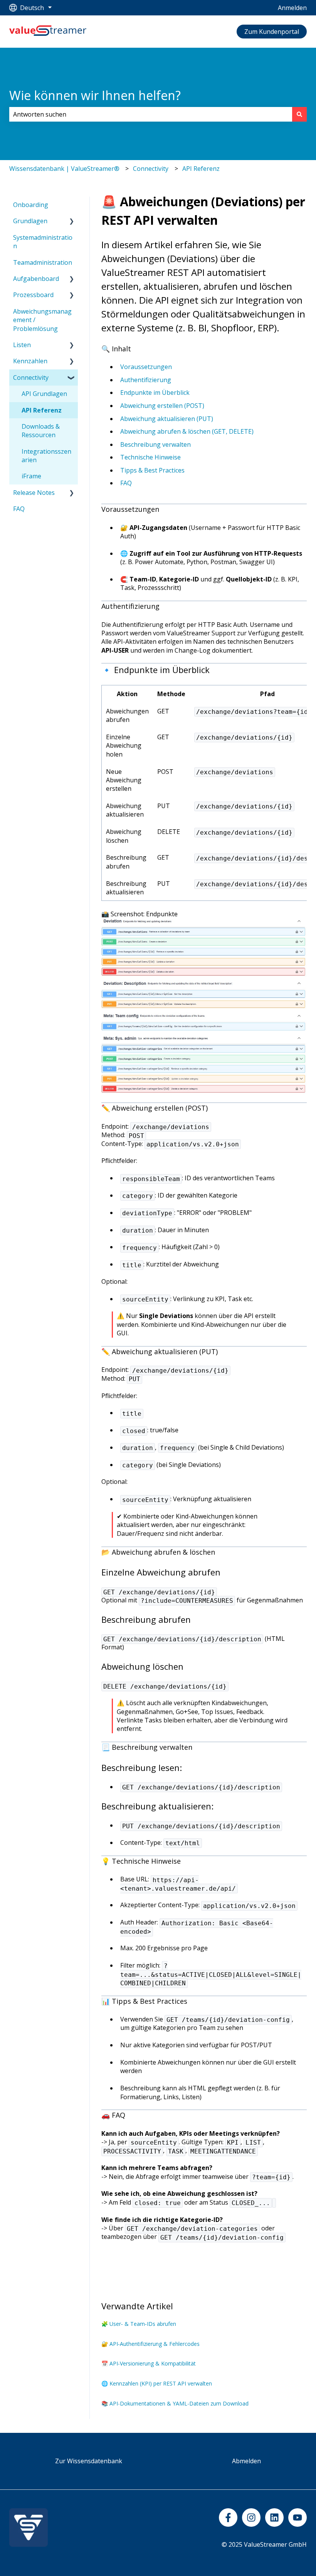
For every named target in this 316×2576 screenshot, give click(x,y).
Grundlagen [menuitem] (30, 221)
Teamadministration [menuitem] (43, 262)
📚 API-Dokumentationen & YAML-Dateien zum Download (175, 2403)
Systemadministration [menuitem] (43, 242)
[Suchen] (299, 114)
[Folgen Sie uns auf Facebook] (228, 2518)
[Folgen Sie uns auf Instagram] (251, 2518)
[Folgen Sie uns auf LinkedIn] (274, 2518)
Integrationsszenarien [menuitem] (46, 456)
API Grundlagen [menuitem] (44, 394)
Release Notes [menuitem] (34, 493)
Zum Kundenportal (272, 32)
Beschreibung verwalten (155, 444)
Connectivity (151, 169)
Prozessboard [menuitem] (33, 295)
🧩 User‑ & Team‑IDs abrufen (139, 2324)
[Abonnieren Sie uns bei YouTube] (298, 2518)
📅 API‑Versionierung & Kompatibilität (149, 2363)
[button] (72, 221)
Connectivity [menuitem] (31, 378)
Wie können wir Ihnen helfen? (95, 95)
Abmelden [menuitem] (246, 2461)
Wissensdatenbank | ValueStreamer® (64, 169)
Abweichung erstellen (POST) (162, 406)
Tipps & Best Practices (152, 470)
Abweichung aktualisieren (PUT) (167, 419)
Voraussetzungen (146, 367)
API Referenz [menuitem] (42, 410)
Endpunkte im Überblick (155, 393)
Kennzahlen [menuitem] (30, 361)
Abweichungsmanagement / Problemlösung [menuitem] (42, 320)
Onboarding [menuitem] (31, 205)
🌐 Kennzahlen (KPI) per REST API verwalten (157, 2383)
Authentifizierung (146, 380)
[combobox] (151, 114)
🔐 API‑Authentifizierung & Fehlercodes (150, 2344)
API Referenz (201, 169)
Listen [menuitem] (22, 345)
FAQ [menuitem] (19, 509)
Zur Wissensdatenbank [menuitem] (89, 2461)
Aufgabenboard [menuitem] (36, 279)
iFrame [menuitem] (31, 476)
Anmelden (292, 8)
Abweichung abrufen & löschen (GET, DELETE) (187, 431)
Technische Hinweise (150, 457)
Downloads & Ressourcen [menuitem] (41, 431)
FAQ (126, 483)
